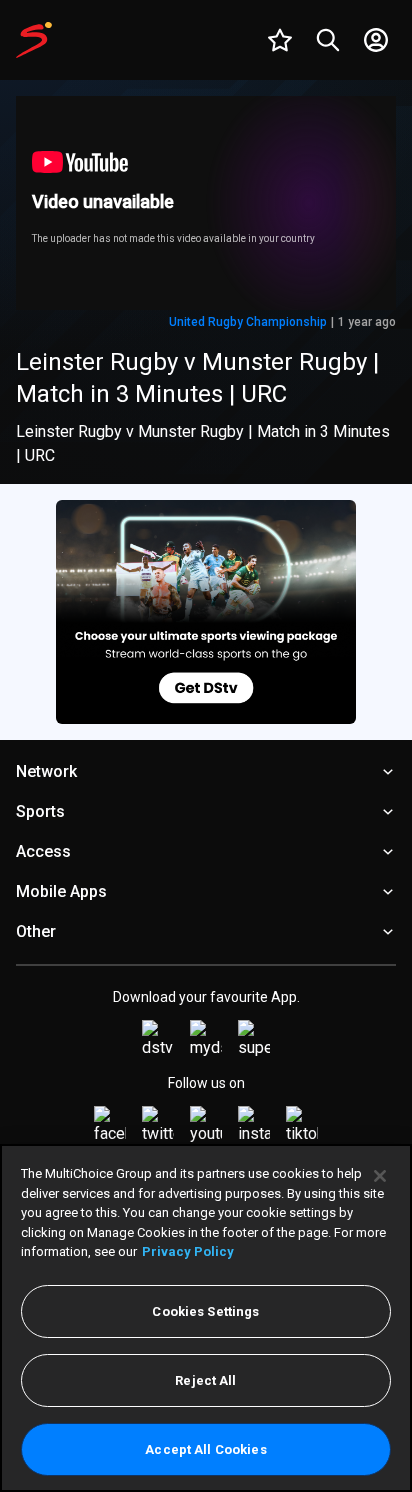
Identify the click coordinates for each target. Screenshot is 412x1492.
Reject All (205, 1380)
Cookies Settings (205, 1311)
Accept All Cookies (205, 1449)
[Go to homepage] (34, 40)
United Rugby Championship (248, 322)
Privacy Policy (188, 1251)
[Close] (380, 1176)
